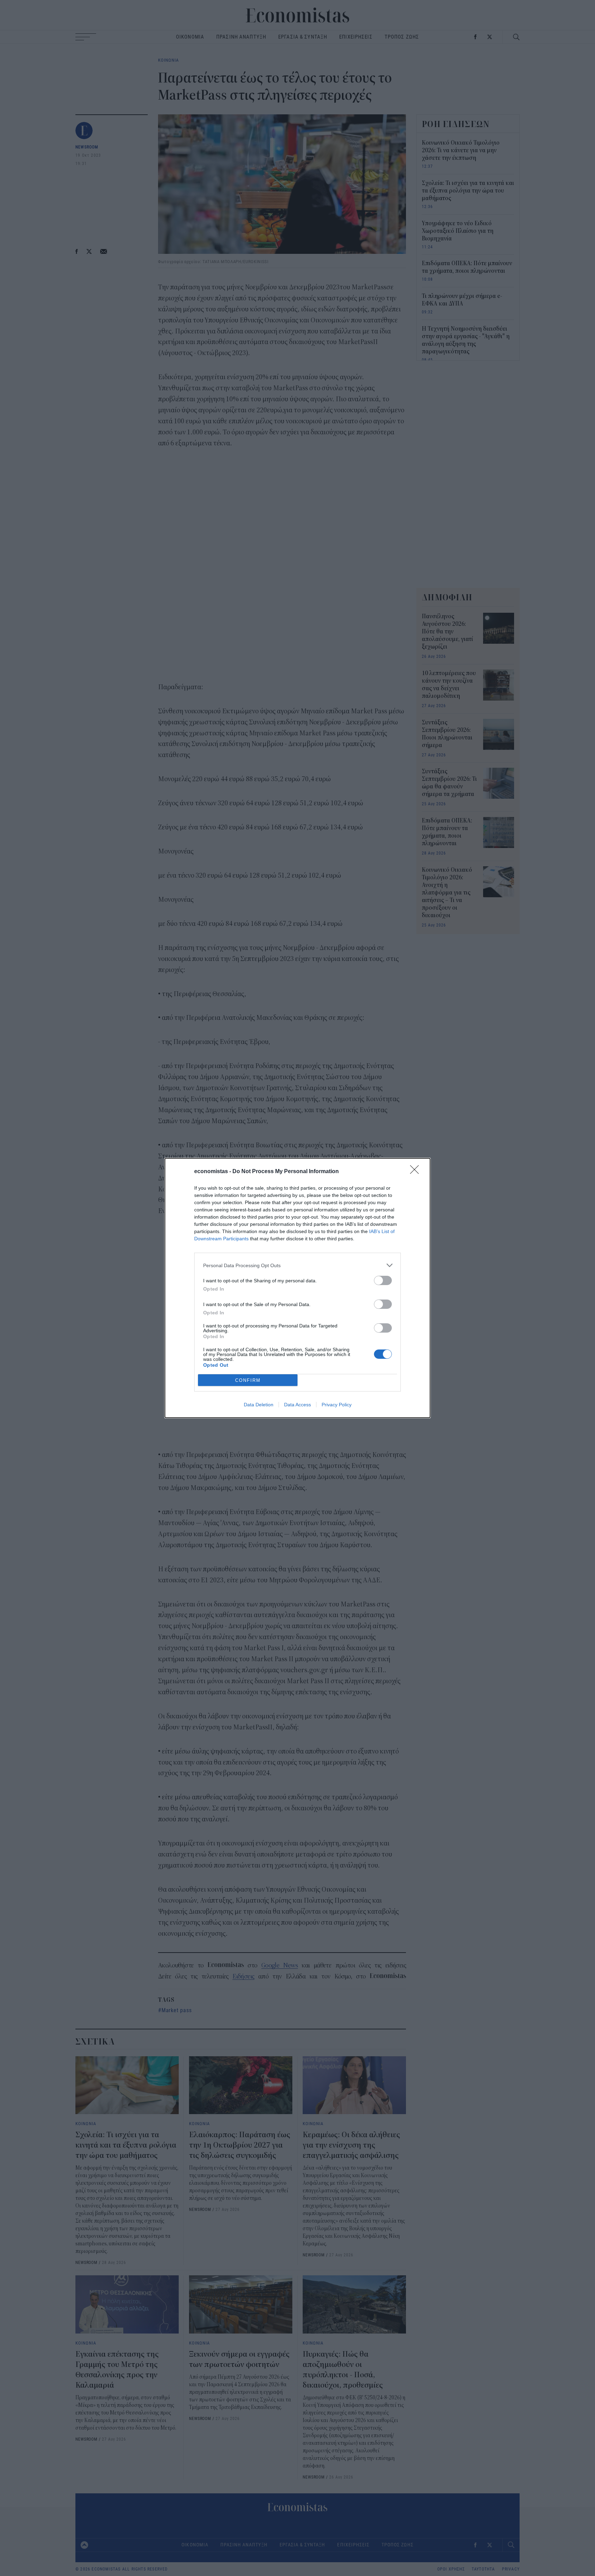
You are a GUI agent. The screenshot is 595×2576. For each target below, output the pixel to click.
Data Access (297, 1405)
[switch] (383, 1280)
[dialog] (297, 1288)
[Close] (417, 1172)
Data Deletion (259, 1405)
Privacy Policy (337, 1405)
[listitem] (297, 1265)
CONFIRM (248, 1380)
